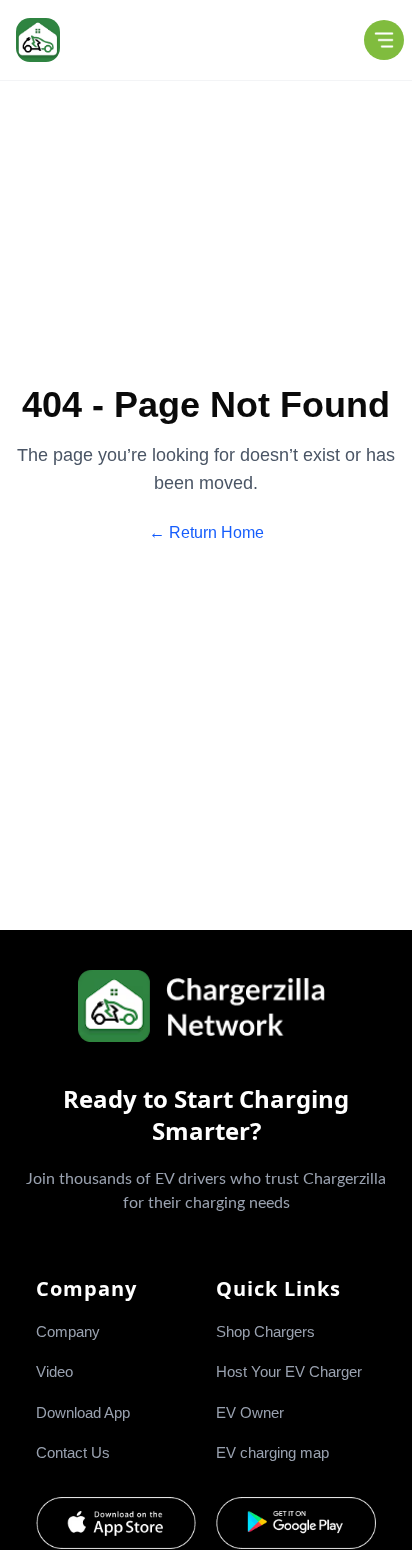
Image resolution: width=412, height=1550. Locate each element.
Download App (83, 1412)
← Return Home (206, 532)
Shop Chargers (265, 1331)
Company (68, 1331)
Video (54, 1371)
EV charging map (272, 1452)
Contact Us (73, 1452)
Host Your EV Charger (289, 1371)
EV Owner (250, 1412)
